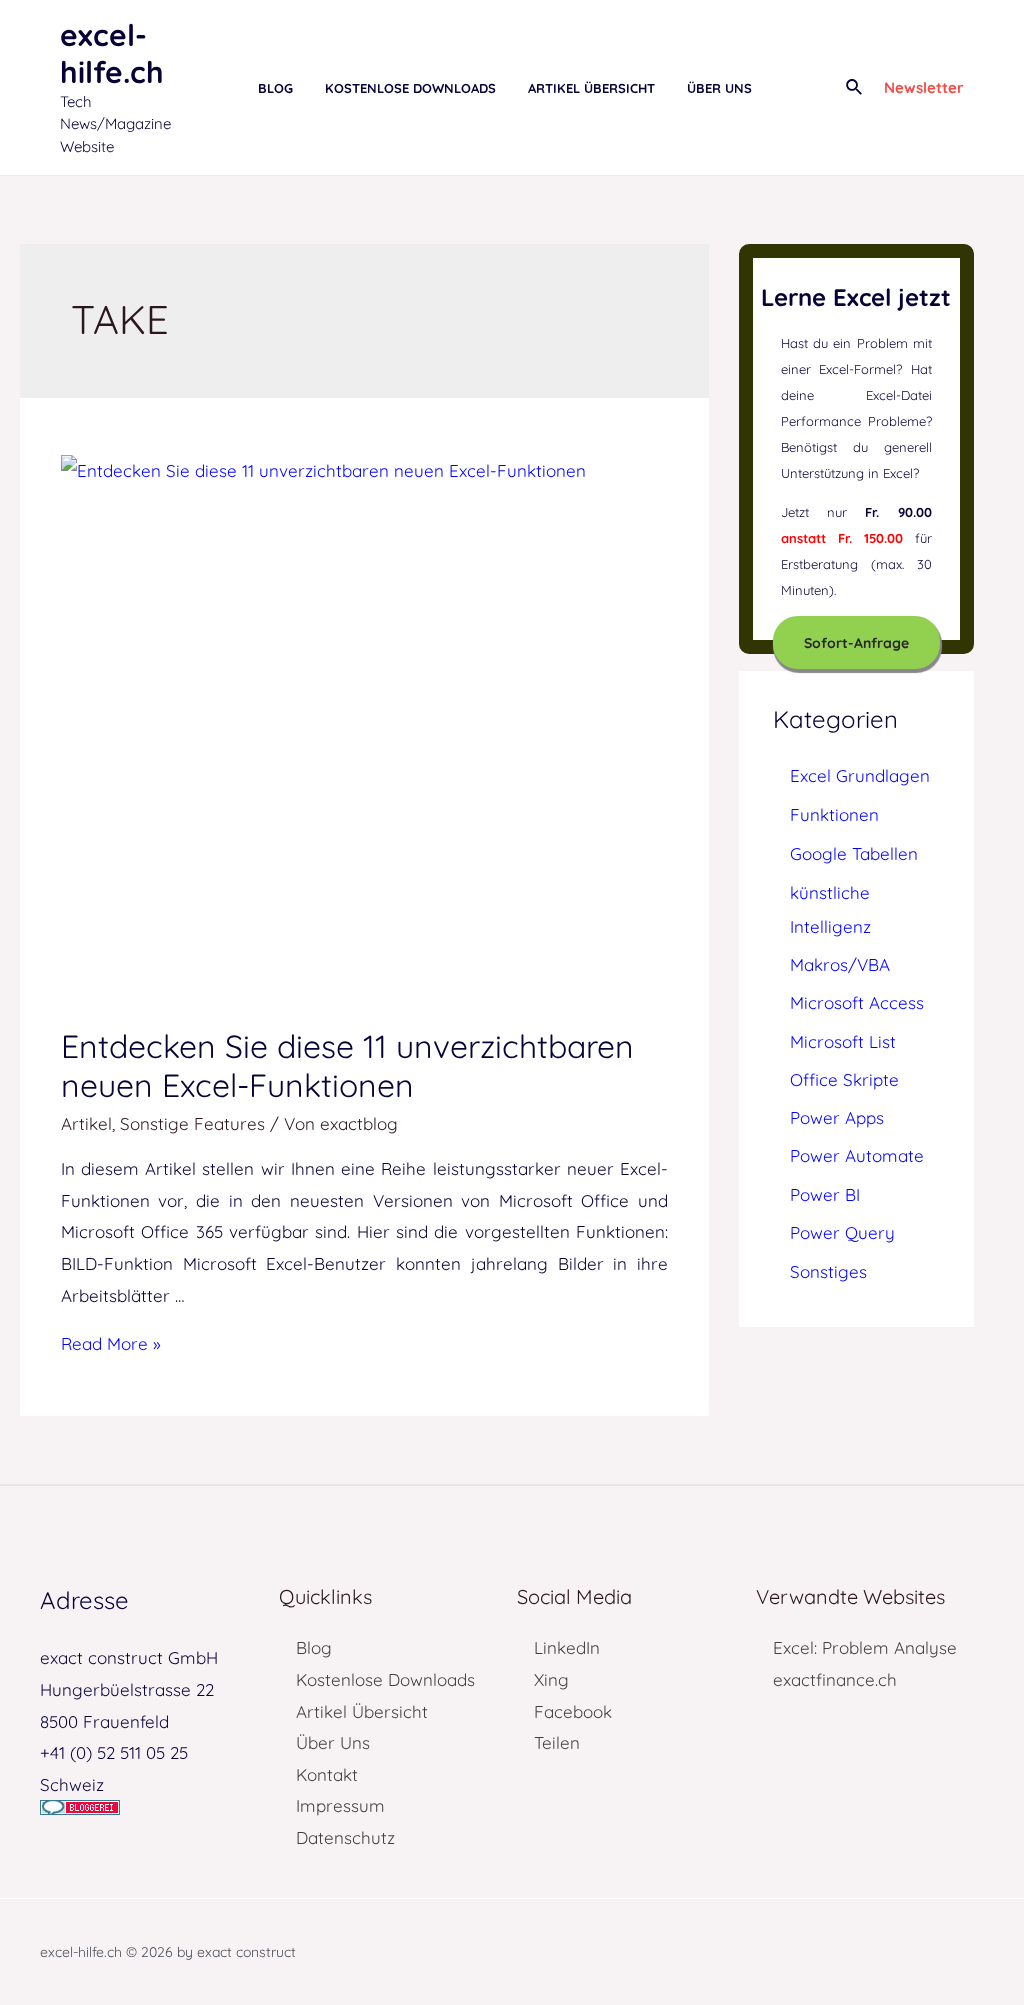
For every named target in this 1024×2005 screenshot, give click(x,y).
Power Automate (857, 1155)
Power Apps (837, 1117)
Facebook (573, 1711)
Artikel (86, 1123)
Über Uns (333, 1742)
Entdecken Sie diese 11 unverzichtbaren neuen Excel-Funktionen (347, 1065)
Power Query (842, 1232)
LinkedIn (567, 1647)
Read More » (111, 1343)
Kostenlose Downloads (385, 1679)
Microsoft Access (857, 1002)
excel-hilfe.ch (112, 53)
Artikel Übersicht (362, 1711)
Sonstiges (828, 1271)
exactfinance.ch (835, 1679)
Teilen (557, 1742)
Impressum (340, 1805)
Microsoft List (843, 1041)
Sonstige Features (192, 1123)
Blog (314, 1647)
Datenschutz (345, 1837)
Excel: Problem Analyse (865, 1647)
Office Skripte (844, 1079)
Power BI (825, 1194)
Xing (551, 1679)
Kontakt (327, 1774)
